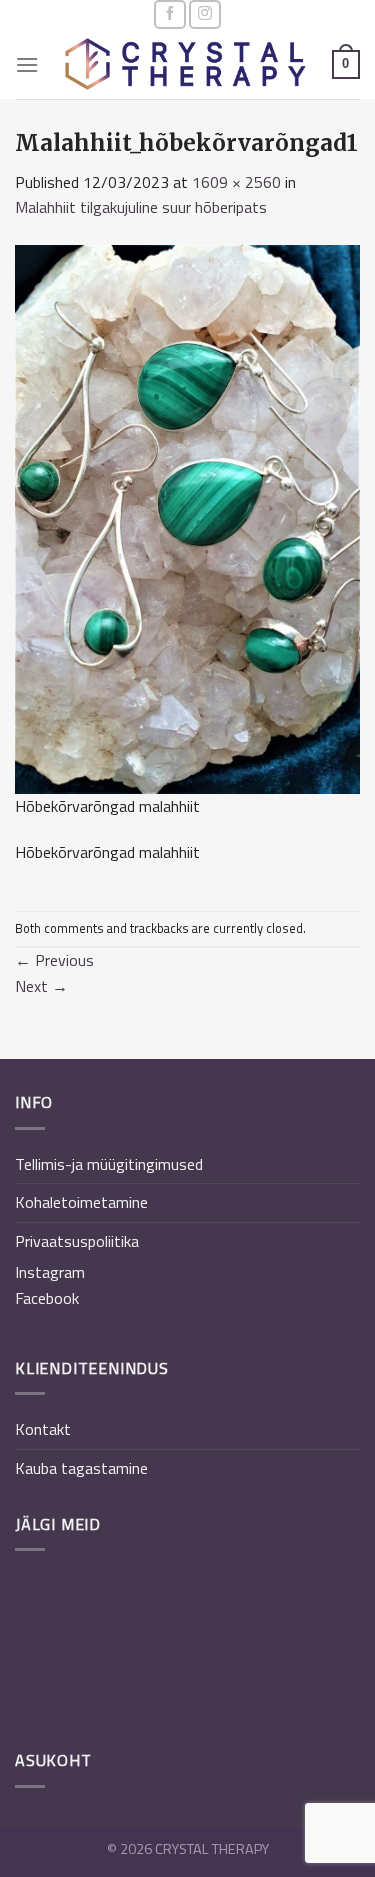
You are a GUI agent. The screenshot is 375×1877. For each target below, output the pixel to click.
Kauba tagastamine (81, 1468)
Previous (54, 960)
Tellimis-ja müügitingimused (109, 1164)
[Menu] (27, 64)
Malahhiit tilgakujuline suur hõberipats (141, 207)
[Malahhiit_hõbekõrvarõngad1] (187, 517)
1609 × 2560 (236, 182)
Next (41, 986)
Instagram (50, 1272)
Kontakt (43, 1429)
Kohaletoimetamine (81, 1202)
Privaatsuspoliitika (77, 1241)
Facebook (47, 1298)
